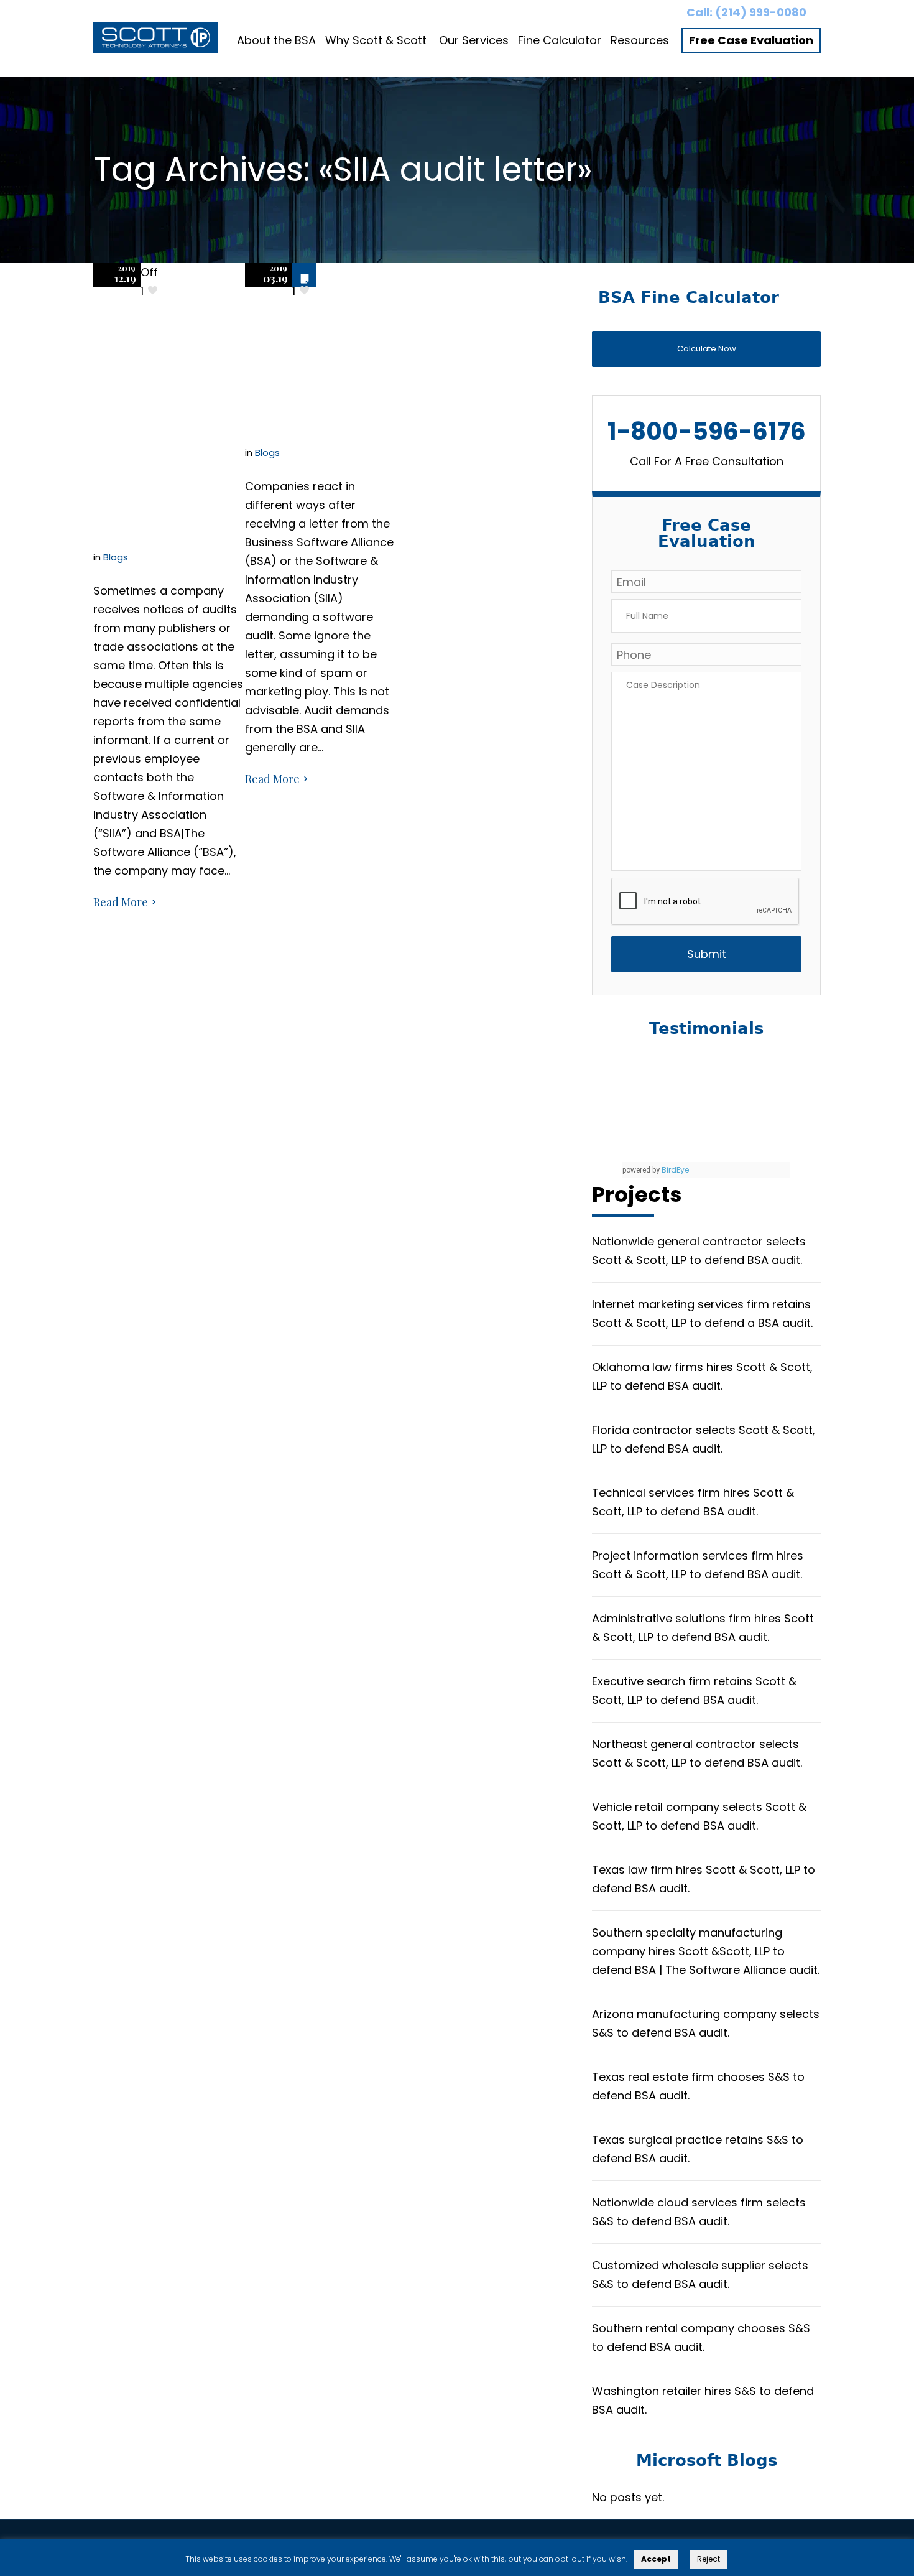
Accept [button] (656, 2559)
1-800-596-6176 (707, 431)
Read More (121, 902)
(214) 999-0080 (761, 12)
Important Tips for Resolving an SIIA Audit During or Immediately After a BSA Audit (166, 418)
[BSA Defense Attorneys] (155, 40)
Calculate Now (707, 349)
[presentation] (706, 902)
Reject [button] (709, 2559)
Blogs (116, 557)
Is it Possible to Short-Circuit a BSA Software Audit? (321, 347)
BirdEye (675, 1170)
